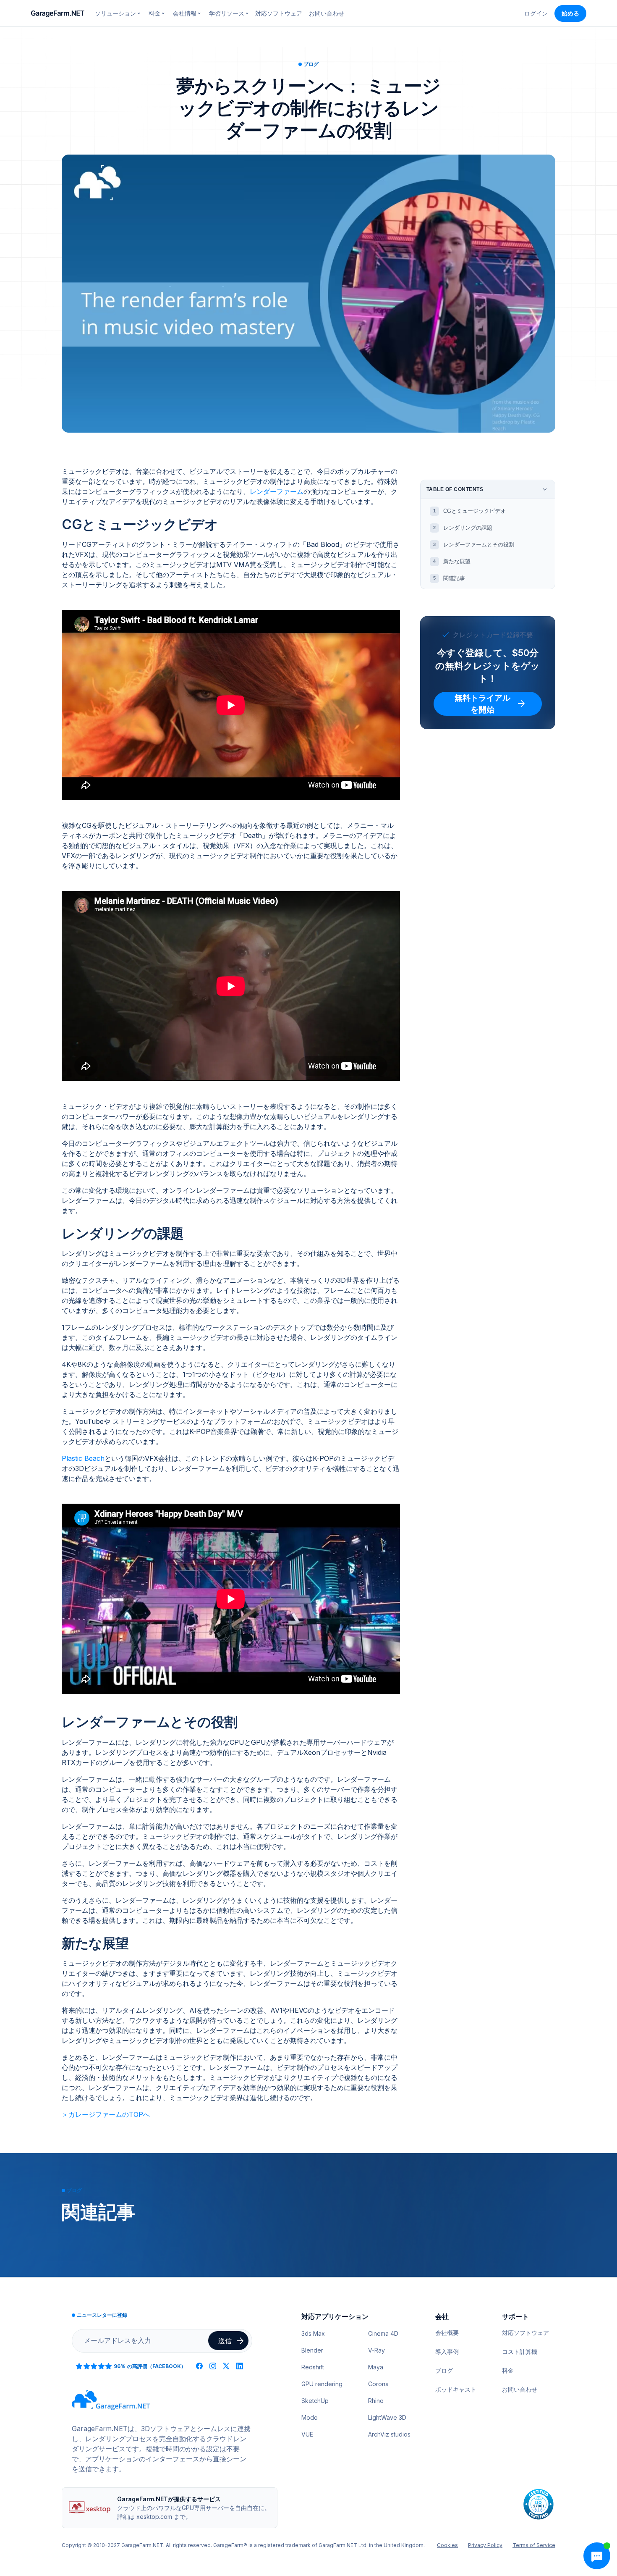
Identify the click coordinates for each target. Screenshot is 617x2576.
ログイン (536, 13)
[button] (118, 13)
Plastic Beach (83, 1458)
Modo (310, 2417)
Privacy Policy (485, 2545)
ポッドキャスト (456, 2389)
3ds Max (313, 2333)
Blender (312, 2350)
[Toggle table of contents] (545, 489)
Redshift (313, 2367)
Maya (376, 2367)
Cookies (447, 2545)
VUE (307, 2434)
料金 (508, 2370)
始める (570, 13)
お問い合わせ (327, 13)
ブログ (444, 2370)
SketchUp (315, 2401)
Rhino (376, 2401)
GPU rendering (322, 2384)
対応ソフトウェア (279, 13)
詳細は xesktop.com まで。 (154, 2517)
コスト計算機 (520, 2351)
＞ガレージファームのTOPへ (106, 2114)
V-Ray (376, 2350)
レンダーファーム (277, 491)
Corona (378, 2384)
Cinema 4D (383, 2333)
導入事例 (447, 2351)
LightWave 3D (387, 2417)
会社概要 (447, 2333)
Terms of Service (534, 2545)
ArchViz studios (389, 2434)
